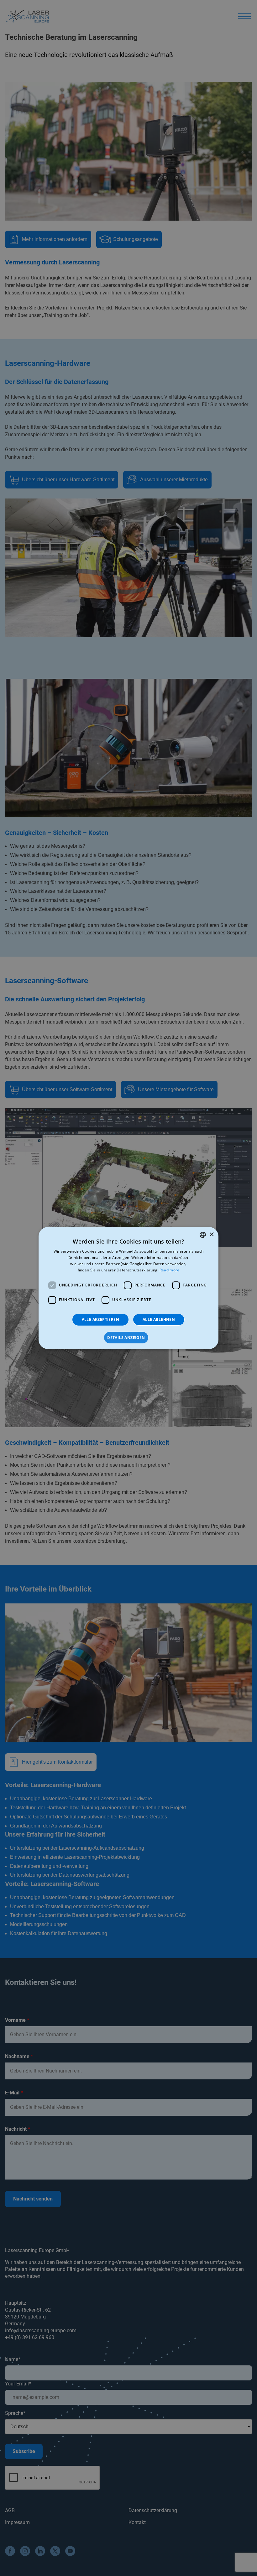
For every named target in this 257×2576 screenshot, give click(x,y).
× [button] (211, 1235)
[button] (128, 1338)
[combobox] (203, 1235)
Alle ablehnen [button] (159, 1319)
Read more (170, 1270)
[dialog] (128, 1288)
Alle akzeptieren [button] (100, 1319)
